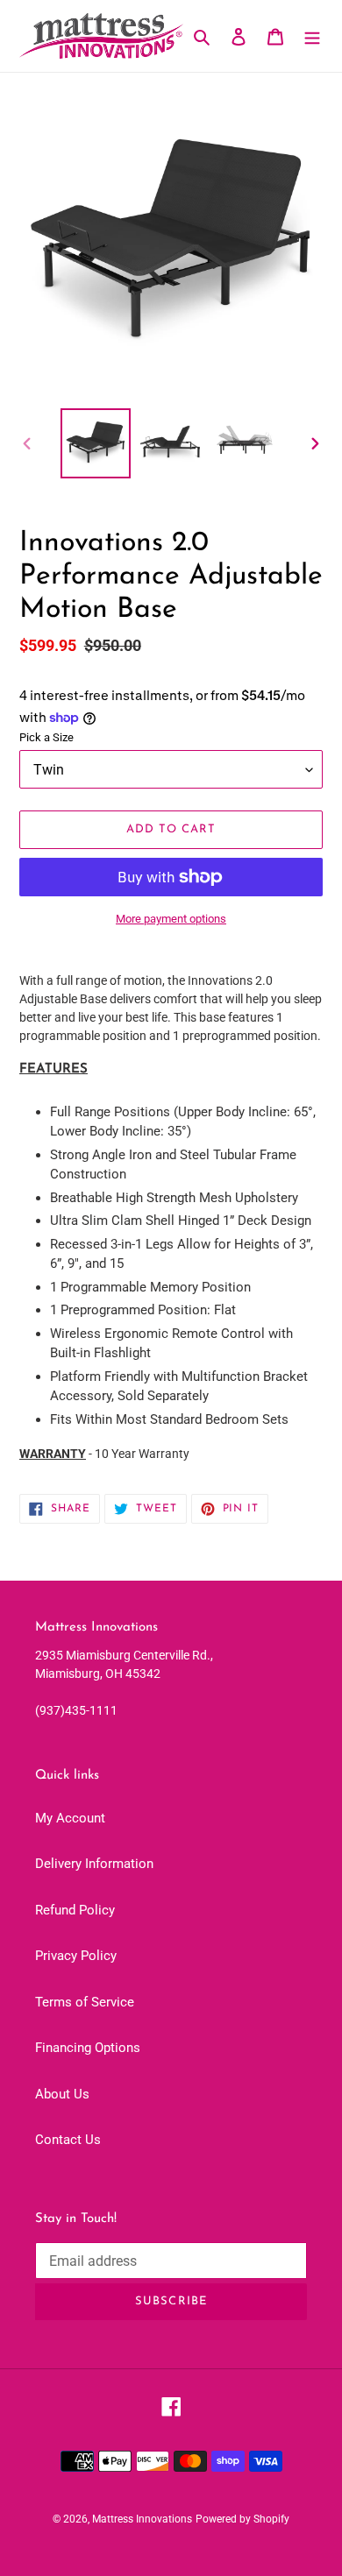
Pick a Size (46, 737)
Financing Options (88, 2048)
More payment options (171, 919)
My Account (70, 1818)
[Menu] (312, 36)
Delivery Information (94, 1864)
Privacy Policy (76, 1956)
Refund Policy (75, 1910)
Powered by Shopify (242, 2519)
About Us (62, 2094)
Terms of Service (85, 2002)
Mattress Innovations (142, 2519)
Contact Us (68, 2140)
